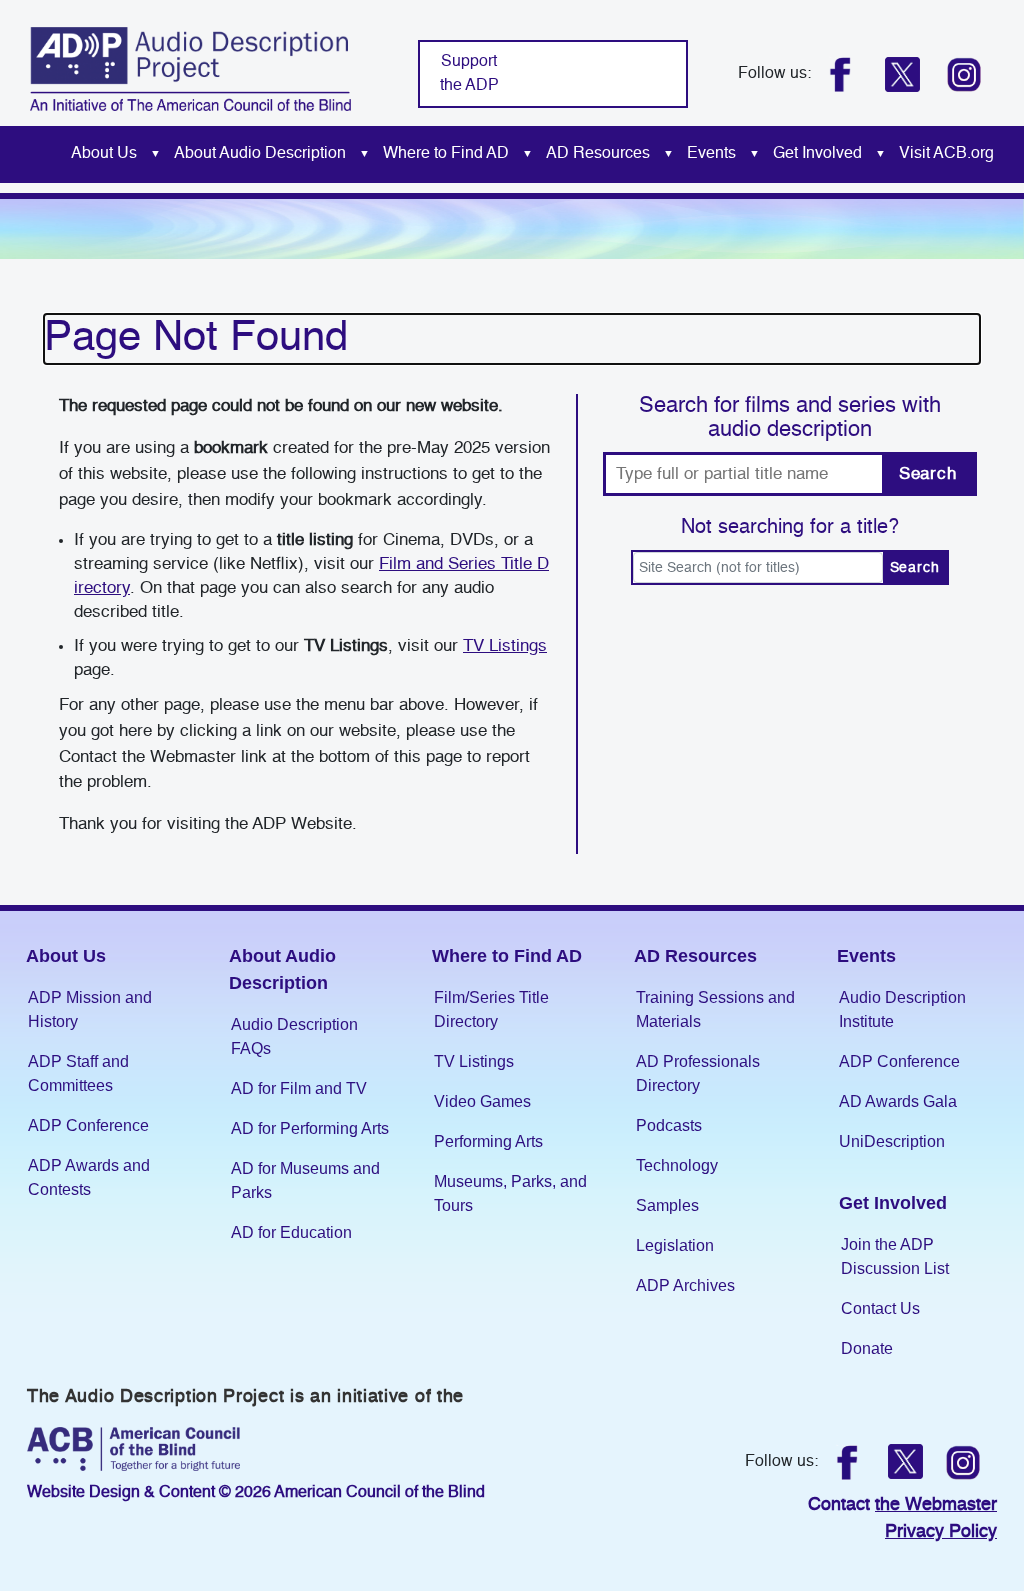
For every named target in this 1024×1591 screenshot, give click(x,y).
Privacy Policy (941, 1532)
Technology (677, 1165)
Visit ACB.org (946, 154)
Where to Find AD (446, 154)
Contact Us (880, 1308)
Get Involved (817, 154)
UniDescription (892, 1141)
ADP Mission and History (90, 1009)
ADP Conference (88, 1125)
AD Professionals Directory (698, 1073)
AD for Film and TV (299, 1088)
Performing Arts (488, 1141)
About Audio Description (260, 154)
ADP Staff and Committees (78, 1073)
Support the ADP (469, 74)
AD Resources (598, 154)
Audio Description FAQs (294, 1036)
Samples (667, 1205)
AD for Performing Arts (310, 1128)
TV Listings (505, 646)
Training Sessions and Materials (715, 1009)
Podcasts (669, 1125)
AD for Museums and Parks (305, 1180)
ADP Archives (685, 1285)
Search (928, 474)
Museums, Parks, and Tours (510, 1193)
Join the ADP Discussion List (895, 1256)
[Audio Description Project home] (190, 68)
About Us (104, 154)
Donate (867, 1348)
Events (711, 154)
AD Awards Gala (898, 1101)
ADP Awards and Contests (89, 1177)
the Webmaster (936, 1505)
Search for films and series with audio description (790, 418)
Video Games (482, 1101)
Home (43, 154)
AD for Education (291, 1232)
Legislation (675, 1245)
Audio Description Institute (902, 1009)
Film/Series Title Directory (491, 1009)
